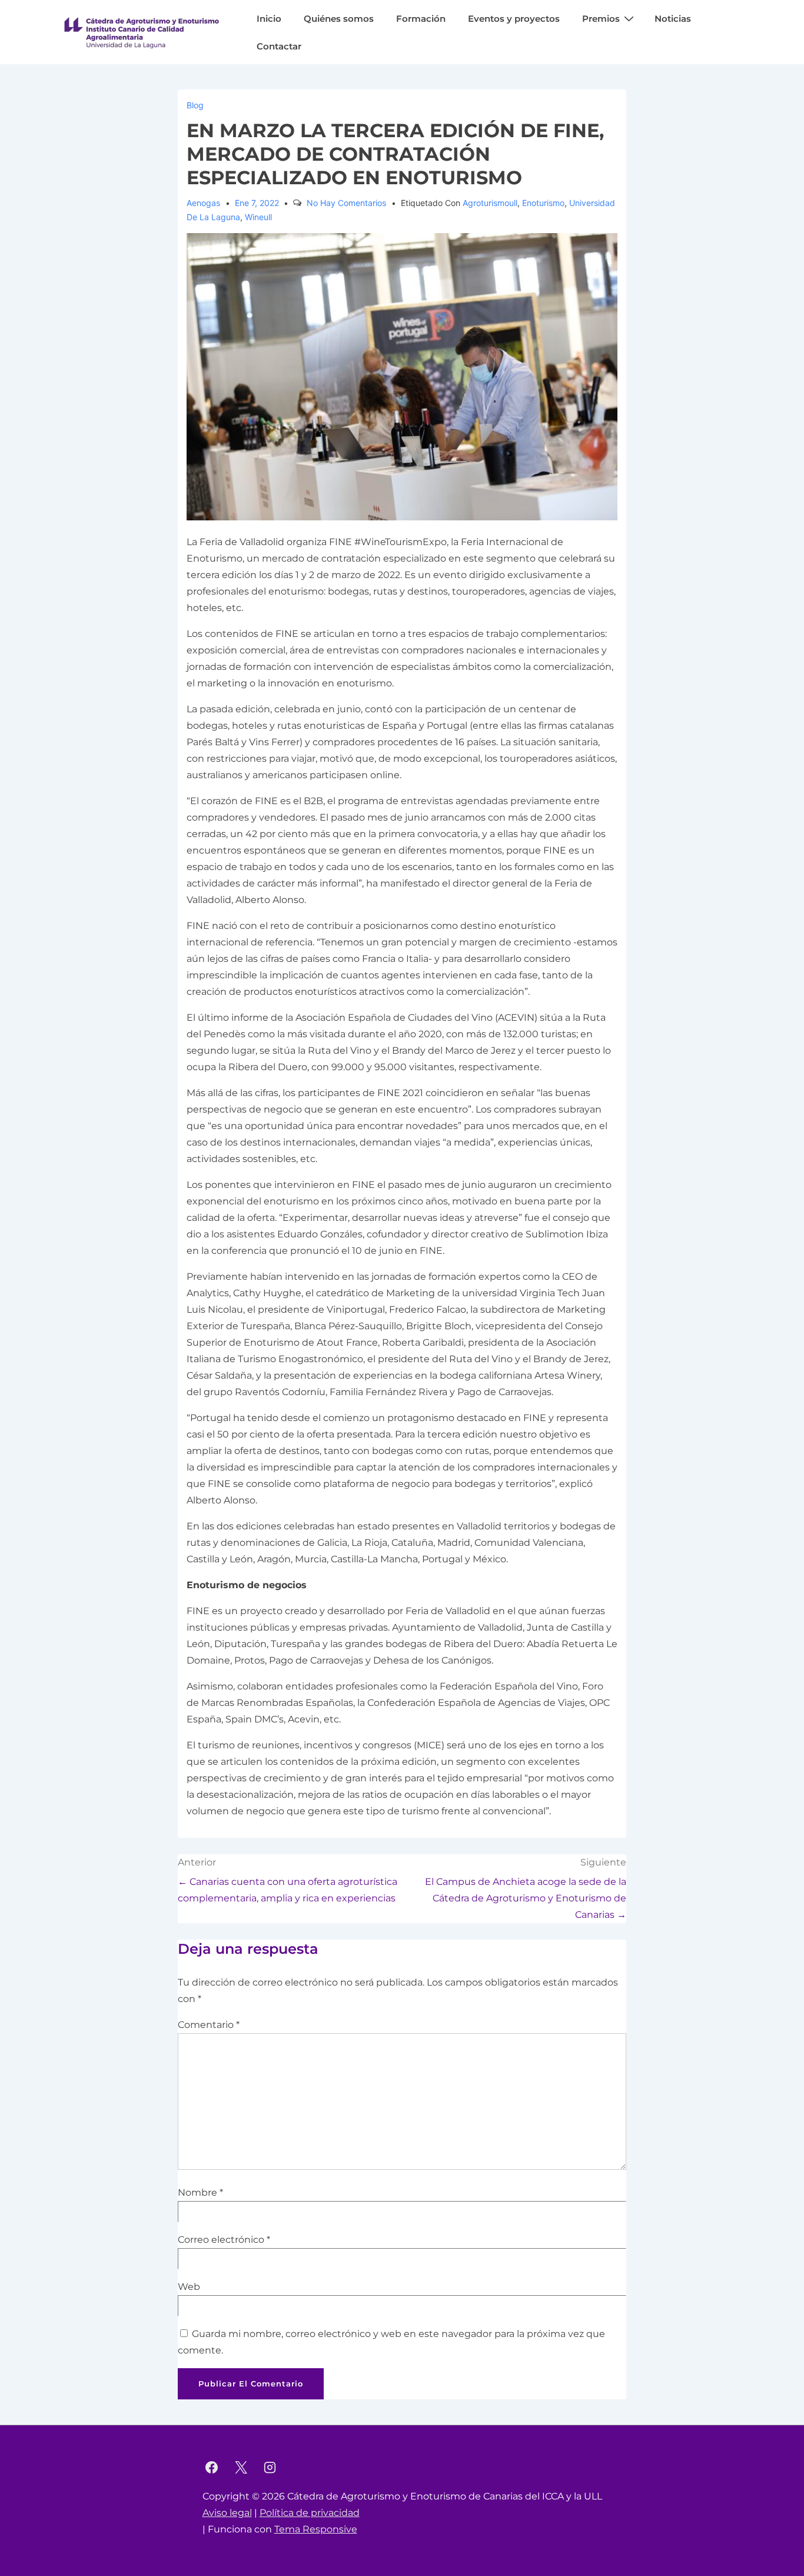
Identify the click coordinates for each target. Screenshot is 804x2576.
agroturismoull (490, 203)
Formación (421, 19)
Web (189, 2287)
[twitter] (241, 2467)
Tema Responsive (316, 2529)
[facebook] (212, 2467)
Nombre (197, 2192)
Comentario (209, 2025)
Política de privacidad (310, 2513)
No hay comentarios (346, 203)
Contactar (279, 46)
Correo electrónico (221, 2240)
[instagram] (270, 2467)
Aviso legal (227, 2513)
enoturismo (543, 203)
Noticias (673, 19)
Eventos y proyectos (514, 19)
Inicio (269, 19)
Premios (601, 19)
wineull (258, 217)
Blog (195, 105)
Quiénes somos (339, 19)
